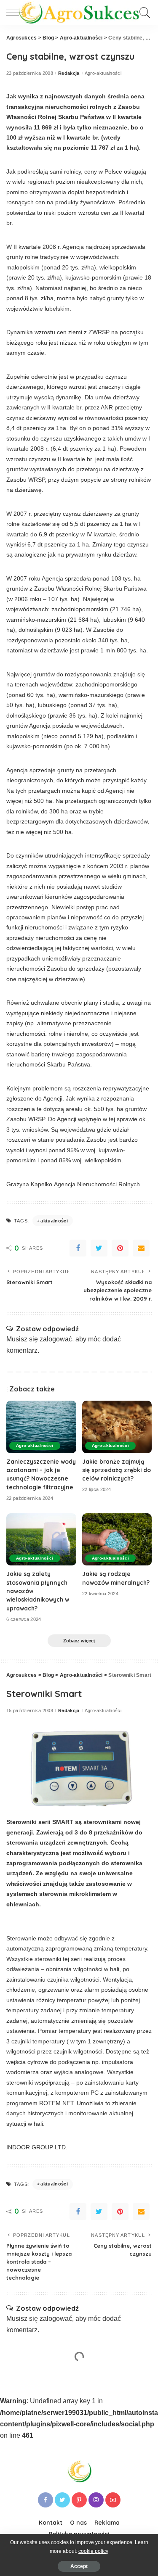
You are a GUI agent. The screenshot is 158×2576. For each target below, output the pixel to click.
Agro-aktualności (103, 73)
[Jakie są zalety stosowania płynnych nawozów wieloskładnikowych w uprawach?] (41, 1539)
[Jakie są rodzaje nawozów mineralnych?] (117, 1539)
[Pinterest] (120, 1248)
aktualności (54, 1221)
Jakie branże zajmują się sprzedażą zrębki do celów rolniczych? (116, 1470)
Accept (79, 2566)
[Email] (141, 1248)
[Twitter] (99, 1248)
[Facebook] (78, 1248)
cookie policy (93, 2551)
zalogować (56, 1339)
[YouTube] (113, 2500)
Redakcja (69, 73)
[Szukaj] (143, 13)
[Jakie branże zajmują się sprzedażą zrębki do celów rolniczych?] (117, 1427)
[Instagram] (96, 2500)
